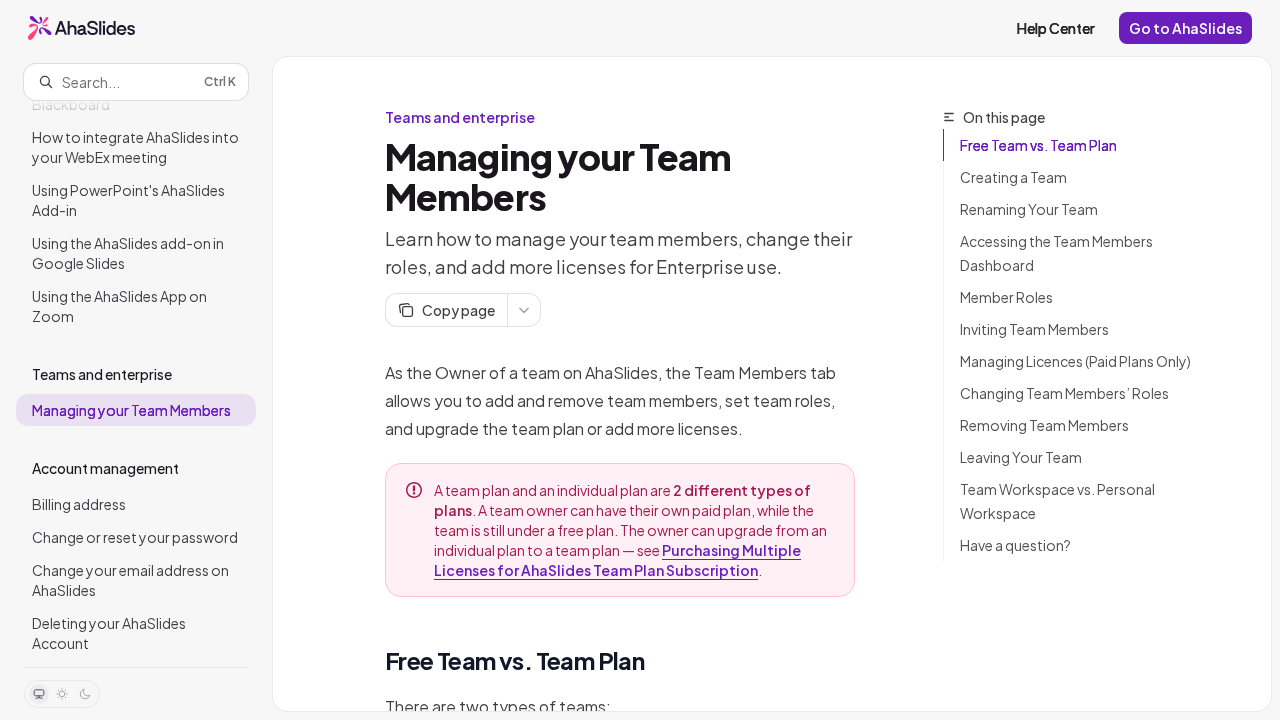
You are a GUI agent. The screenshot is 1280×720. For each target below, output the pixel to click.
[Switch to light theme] (62, 694)
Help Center (1056, 28)
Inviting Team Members (1034, 329)
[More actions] (524, 310)
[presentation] (136, 383)
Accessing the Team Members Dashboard (1056, 253)
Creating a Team (1013, 177)
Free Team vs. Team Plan (1038, 145)
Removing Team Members (1044, 425)
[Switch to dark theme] (85, 694)
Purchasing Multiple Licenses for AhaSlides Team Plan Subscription (617, 560)
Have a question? (1015, 545)
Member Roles (1006, 297)
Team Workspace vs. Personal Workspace (1057, 501)
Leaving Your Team (1021, 457)
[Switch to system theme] (39, 694)
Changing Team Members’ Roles (1064, 393)
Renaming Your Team (1029, 209)
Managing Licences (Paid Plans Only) (1075, 361)
